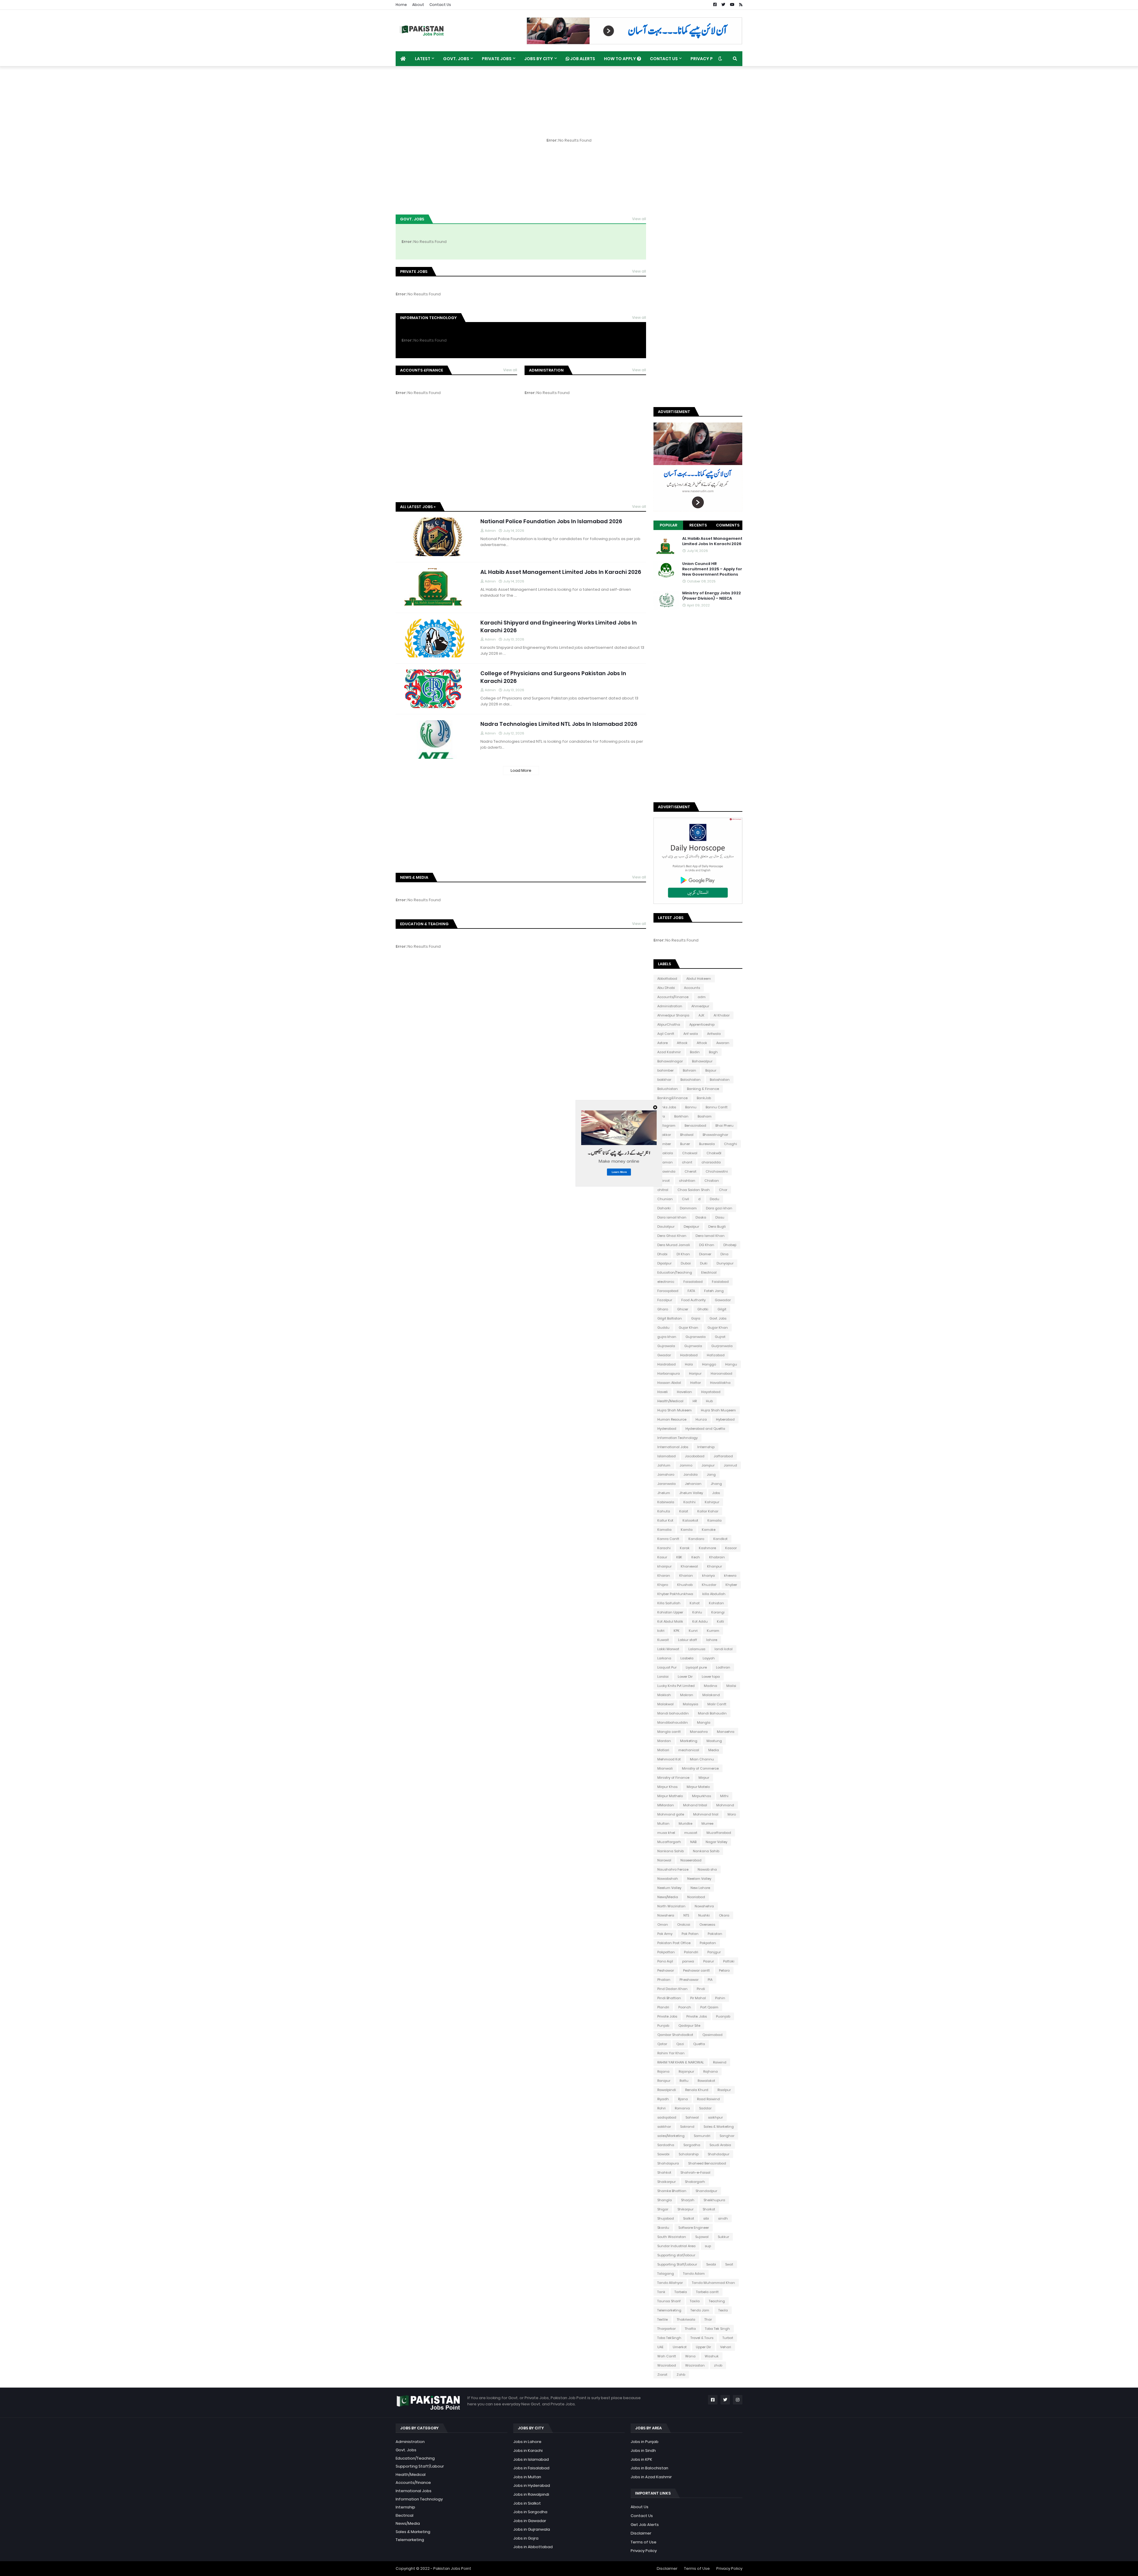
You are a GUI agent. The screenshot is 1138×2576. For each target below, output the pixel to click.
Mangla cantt (669, 1732)
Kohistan (716, 1603)
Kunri (693, 1631)
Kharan (664, 1576)
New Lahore (700, 1888)
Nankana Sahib (671, 1851)
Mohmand (725, 1805)
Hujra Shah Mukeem (675, 1410)
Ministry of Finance (673, 1778)
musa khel (666, 1833)
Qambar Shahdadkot (675, 2035)
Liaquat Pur (667, 1667)
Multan (663, 1823)
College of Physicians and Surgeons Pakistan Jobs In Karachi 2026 (553, 677)
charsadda (711, 1162)
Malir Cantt (717, 1704)
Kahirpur (712, 1502)
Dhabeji (730, 1245)
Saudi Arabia (720, 2145)
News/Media (668, 1897)
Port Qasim (709, 2007)
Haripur (695, 1373)
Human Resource (672, 1419)
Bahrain (689, 1070)
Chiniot (664, 1181)
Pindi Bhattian (669, 1998)
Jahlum (664, 1465)
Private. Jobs (697, 2016)
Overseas (707, 1925)
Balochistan (691, 1080)
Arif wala (691, 1034)
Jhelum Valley (691, 1493)
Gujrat (720, 1337)
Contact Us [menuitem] (664, 59)
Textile (662, 2319)
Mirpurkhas (701, 1796)
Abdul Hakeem (699, 979)
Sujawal (702, 2237)
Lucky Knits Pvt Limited (676, 1686)
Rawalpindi (667, 2090)
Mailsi (731, 1686)
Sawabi (663, 2154)
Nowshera (666, 1915)
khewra (730, 1576)
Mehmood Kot (669, 1759)
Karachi (664, 1548)
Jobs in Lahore (527, 2442)
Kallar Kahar (708, 1511)
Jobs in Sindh (643, 2451)
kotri (661, 1631)
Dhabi (662, 1254)
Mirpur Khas (667, 1787)
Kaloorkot (690, 1520)
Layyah (709, 1658)
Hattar (696, 1383)
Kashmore (707, 1548)
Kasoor (731, 1548)
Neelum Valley (669, 1888)
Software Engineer (694, 2228)
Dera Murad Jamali (674, 1245)
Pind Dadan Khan (672, 1989)
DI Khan (683, 1254)
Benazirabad (695, 1126)
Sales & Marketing (719, 2127)
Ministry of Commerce (700, 1768)
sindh (723, 2218)
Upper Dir (703, 2347)
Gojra (696, 1318)
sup (708, 2246)
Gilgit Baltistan (670, 1318)
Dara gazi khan (719, 1208)
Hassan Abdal (669, 1383)
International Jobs (673, 1447)
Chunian (665, 1199)
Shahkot (664, 2172)
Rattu (684, 2081)
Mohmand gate (671, 1814)
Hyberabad (725, 1419)
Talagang (666, 2274)
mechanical (689, 1750)
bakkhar (664, 1080)
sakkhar (664, 2127)
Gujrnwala (693, 1346)
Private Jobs (667, 2016)
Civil (685, 1199)
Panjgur (714, 1952)
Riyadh (663, 2099)
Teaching (717, 2301)
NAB (693, 1842)
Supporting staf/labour (676, 2255)
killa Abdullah (714, 1594)
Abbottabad (667, 979)
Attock (702, 1043)
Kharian (686, 1576)
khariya (708, 1576)
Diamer (705, 1254)
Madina (711, 1686)
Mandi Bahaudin (712, 1713)
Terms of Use (644, 2542)
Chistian (712, 1181)
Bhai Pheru (724, 1126)
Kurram (713, 1631)
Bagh (713, 1052)
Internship (706, 1447)
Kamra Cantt (668, 1539)
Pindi (701, 1989)
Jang (711, 1474)
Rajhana (711, 2071)
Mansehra (726, 1732)
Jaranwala (667, 1484)
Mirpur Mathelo (670, 1796)
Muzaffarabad (719, 1833)
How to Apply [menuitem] (620, 59)
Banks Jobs (667, 1107)
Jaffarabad (723, 1456)
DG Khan (707, 1245)
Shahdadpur (719, 2154)
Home (401, 5)
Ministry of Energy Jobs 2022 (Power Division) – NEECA (712, 596)
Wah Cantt (667, 2356)
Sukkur (723, 2237)
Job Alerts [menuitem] (582, 59)
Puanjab (723, 2016)
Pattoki (729, 1961)
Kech (696, 1557)
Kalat (684, 1511)
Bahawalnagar (670, 1061)
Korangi (718, 1612)
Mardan (664, 1741)
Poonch (685, 2007)
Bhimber (664, 1144)
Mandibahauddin (673, 1722)
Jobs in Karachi (528, 2451)
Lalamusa (697, 1649)
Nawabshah (668, 1879)
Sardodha (666, 2145)
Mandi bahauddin (673, 1713)
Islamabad (667, 1456)
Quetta (699, 2044)
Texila (723, 2310)
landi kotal (724, 1649)
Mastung (714, 1741)
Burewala (707, 1144)
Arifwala (714, 1034)
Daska (701, 1217)
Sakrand (687, 2127)
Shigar (663, 2209)
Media (714, 1750)
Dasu (720, 1217)
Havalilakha (720, 1383)
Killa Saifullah (669, 1603)
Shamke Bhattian (672, 2191)
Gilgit (722, 1309)
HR (695, 1401)
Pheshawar (689, 1980)
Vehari (726, 2347)
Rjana (683, 2099)
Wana (690, 2356)
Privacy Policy (644, 2551)
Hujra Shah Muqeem (718, 1410)
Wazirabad (667, 2365)
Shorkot (709, 2209)
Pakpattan (666, 1952)
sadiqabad (667, 2117)
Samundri (702, 2136)
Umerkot (680, 2347)
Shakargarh (695, 2182)
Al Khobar (722, 1015)
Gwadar (664, 1355)
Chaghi (731, 1144)
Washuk (712, 2356)
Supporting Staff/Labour (677, 2264)
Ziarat (662, 2375)
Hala (689, 1364)
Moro (732, 1814)
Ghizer (683, 1309)
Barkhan (681, 1116)
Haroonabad (721, 1373)
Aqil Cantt (666, 1034)
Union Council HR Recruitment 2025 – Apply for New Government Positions (712, 569)
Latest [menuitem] (423, 59)
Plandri (663, 2007)
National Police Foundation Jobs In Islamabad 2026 (551, 521)
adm (702, 997)
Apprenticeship (702, 1024)
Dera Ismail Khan (710, 1236)
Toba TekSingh (669, 2338)
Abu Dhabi (666, 988)
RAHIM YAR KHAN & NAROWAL (681, 2062)
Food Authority (693, 1300)
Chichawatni (717, 1171)
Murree (707, 1823)
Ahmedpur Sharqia (673, 1015)
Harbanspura (669, 1373)
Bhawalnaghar (715, 1135)
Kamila (687, 1530)
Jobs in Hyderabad (532, 2485)
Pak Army (665, 1934)
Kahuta (664, 1511)
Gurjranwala (722, 1346)
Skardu (663, 2228)
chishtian (687, 1181)
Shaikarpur (667, 2182)
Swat (729, 2264)
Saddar (705, 2108)
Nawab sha (707, 1869)
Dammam (688, 1208)
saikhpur (715, 2117)
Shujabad (666, 2218)
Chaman (665, 1162)
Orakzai (684, 1925)
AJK (701, 1015)
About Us (640, 2507)
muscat (691, 1833)
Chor (723, 1190)
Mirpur (704, 1778)
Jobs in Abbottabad (533, 2547)
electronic (666, 1282)
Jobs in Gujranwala (532, 2529)
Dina (724, 1254)
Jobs (716, 1493)
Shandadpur (706, 2191)
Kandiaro (696, 1539)
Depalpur (691, 1227)
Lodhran (723, 1667)
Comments (728, 525)
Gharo (663, 1309)
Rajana (663, 2071)
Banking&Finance (672, 1098)
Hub (709, 1401)
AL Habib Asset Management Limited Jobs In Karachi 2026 (561, 572)
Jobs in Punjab (645, 2442)
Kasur (662, 1557)
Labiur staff (688, 1640)
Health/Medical (670, 1401)
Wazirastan (695, 2365)
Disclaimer (641, 2533)
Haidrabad (667, 1364)
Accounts (692, 988)
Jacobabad (695, 1456)
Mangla (704, 1722)
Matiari (663, 1750)
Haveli (662, 1392)
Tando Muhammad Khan (713, 2283)
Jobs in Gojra (526, 2538)
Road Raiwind (708, 2099)
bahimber (665, 1070)
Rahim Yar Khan (671, 2053)
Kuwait (663, 1640)
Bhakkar (664, 1135)
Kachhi (689, 1502)
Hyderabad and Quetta (705, 1429)
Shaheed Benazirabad (707, 2163)
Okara (724, 1915)
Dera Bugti (717, 1227)
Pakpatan (708, 1943)
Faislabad (720, 1282)
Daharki (664, 1208)
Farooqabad (668, 1291)
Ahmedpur (700, 1006)
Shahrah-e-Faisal (695, 2172)
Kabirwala (666, 1502)
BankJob (704, 1098)
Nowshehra (704, 1906)
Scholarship (689, 2154)
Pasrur (709, 1961)
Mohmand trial (706, 1814)
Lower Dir (685, 1677)
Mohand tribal (695, 1805)
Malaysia (691, 1704)
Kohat (695, 1603)
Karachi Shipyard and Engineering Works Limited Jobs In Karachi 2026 (559, 626)
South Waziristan (672, 2237)
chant (687, 1162)
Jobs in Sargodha (530, 2512)
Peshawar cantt (696, 1970)
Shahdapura (668, 2163)
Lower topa (711, 1677)
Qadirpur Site (689, 2026)
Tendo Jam (700, 2310)
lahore (712, 1640)
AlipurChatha (669, 1024)
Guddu (663, 1328)
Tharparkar (667, 2329)
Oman (663, 1925)
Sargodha (692, 2145)
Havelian (684, 1392)
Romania (682, 2108)
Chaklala (665, 1153)
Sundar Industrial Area (676, 2246)
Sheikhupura (714, 2200)
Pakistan (715, 1934)
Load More (521, 770)
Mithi (724, 1796)
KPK (677, 1631)
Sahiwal (692, 2117)
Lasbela (687, 1658)
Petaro (724, 1970)
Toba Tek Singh (717, 2329)
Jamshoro (666, 1474)
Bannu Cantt (717, 1107)
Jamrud (730, 1465)
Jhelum (664, 1493)
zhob (718, 2365)
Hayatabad (711, 1392)
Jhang (716, 1484)
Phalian (664, 1980)
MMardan (666, 1805)
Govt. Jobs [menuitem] (456, 59)
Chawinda (666, 1171)
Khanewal (689, 1566)
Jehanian (693, 1484)
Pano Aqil (665, 1961)
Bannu (691, 1107)
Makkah (664, 1695)
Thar (708, 2319)
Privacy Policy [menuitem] (708, 59)
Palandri (691, 1952)
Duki (704, 1263)
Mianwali (665, 1768)
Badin (695, 1052)
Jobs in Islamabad (531, 2459)
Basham (705, 1116)
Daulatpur (666, 1227)
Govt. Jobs (718, 1318)
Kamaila (715, 1520)
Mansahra (699, 1732)
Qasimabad (712, 2035)
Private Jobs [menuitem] (497, 59)
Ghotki (703, 1309)
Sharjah (688, 2200)
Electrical (709, 1272)
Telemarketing (669, 2310)
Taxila (695, 2301)
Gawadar (723, 1300)
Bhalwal (687, 1135)
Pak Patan (690, 1934)
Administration (670, 1006)
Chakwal (690, 1153)
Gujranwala (696, 1337)
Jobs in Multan (527, 2477)
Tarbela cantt (707, 2292)
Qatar (662, 2044)
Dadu (715, 1199)
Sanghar (727, 2136)
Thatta (690, 2329)
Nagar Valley (716, 1842)
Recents (698, 525)
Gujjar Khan (718, 1328)
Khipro (663, 1585)
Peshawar (666, 1970)
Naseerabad (691, 1860)
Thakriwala (686, 2319)
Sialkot (689, 2218)
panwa (688, 1961)
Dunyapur (725, 1263)
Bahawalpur (702, 1061)
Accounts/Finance (673, 997)
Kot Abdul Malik (670, 1621)
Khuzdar (709, 1585)
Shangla (665, 2200)
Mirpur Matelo (698, 1787)
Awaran (723, 1043)
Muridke (685, 1823)
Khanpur (715, 1566)
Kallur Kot (665, 1520)
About (418, 5)
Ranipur (664, 2081)
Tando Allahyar (670, 2283)
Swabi (711, 2264)
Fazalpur (665, 1300)
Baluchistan (668, 1089)
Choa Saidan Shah (694, 1190)
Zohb (681, 2375)
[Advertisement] (634, 43)
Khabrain (717, 1557)
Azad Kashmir (669, 1052)
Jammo (686, 1465)
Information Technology (677, 1438)
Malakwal (665, 1704)
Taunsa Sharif (669, 2301)
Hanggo (709, 1364)
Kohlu (697, 1612)
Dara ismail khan (672, 1217)
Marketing (689, 1741)
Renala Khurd (697, 2090)
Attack (682, 1043)
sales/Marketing (671, 2136)
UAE (660, 2347)
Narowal (664, 1860)
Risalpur (724, 2090)
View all (639, 219)
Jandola (691, 1474)
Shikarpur (685, 2209)
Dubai (686, 1263)
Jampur (708, 1465)
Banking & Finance (703, 1089)
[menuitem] (403, 59)
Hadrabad (689, 1355)
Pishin (720, 1998)
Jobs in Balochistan (649, 2468)
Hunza (701, 1419)
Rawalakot (706, 2081)
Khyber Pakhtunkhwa (675, 1594)
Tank (661, 2292)
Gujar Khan (688, 1328)
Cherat (691, 1171)
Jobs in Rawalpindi (531, 2494)
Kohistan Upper (670, 1612)
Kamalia (664, 1530)
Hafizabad (716, 1355)
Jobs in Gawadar (530, 2521)
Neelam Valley (699, 1879)
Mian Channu (702, 1759)
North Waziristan (671, 1906)
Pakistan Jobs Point (452, 2568)
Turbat (728, 2338)
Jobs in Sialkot (527, 2503)
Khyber (731, 1585)
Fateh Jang (714, 1291)
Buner (685, 1144)
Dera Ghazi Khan (672, 1236)
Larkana (664, 1658)
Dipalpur (664, 1263)
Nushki (704, 1915)
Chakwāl (714, 1153)
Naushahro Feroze (673, 1869)
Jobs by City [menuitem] (539, 59)
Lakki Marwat (668, 1649)
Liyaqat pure (696, 1667)
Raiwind (720, 2062)
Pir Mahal (698, 1998)
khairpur (664, 1566)
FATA (691, 1291)
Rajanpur (686, 2071)
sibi (706, 2218)
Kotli (720, 1621)
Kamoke (709, 1530)
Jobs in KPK (641, 2459)
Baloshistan (720, 1080)
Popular (668, 525)
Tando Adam (694, 2274)
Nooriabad (696, 1897)
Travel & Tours (702, 2338)
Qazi (680, 2044)
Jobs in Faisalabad (531, 2468)
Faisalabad (693, 1282)
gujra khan (667, 1337)
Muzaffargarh (669, 1842)
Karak (685, 1548)
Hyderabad (667, 1429)
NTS (686, 1915)
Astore (662, 1043)
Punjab (663, 2026)
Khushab (685, 1585)
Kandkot (720, 1539)
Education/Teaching (675, 1272)
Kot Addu (700, 1621)
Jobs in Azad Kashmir (651, 2477)
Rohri (661, 2108)
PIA (710, 1980)
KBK (679, 1557)
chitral (663, 1190)
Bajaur (711, 1070)
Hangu (731, 1364)
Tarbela (681, 2292)
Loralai (663, 1677)
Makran (687, 1695)
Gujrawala (666, 1346)
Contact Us (440, 5)
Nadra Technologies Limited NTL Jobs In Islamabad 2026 (559, 724)
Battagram (666, 1126)
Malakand (711, 1695)
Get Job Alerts (645, 2525)
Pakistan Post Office (674, 1943)
